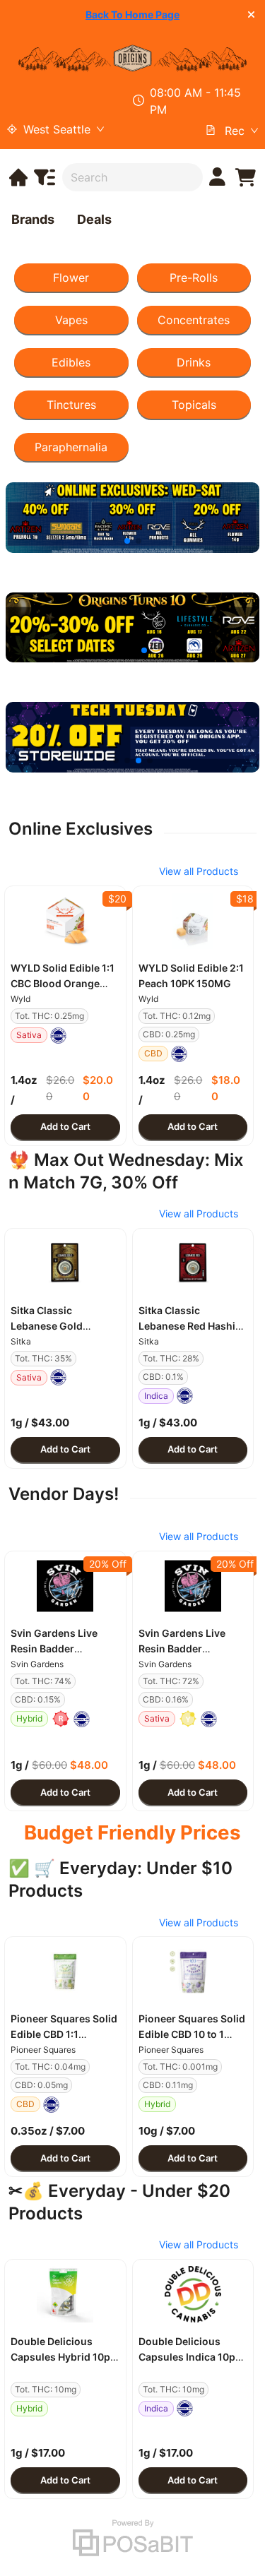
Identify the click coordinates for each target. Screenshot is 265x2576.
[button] (65, 921)
